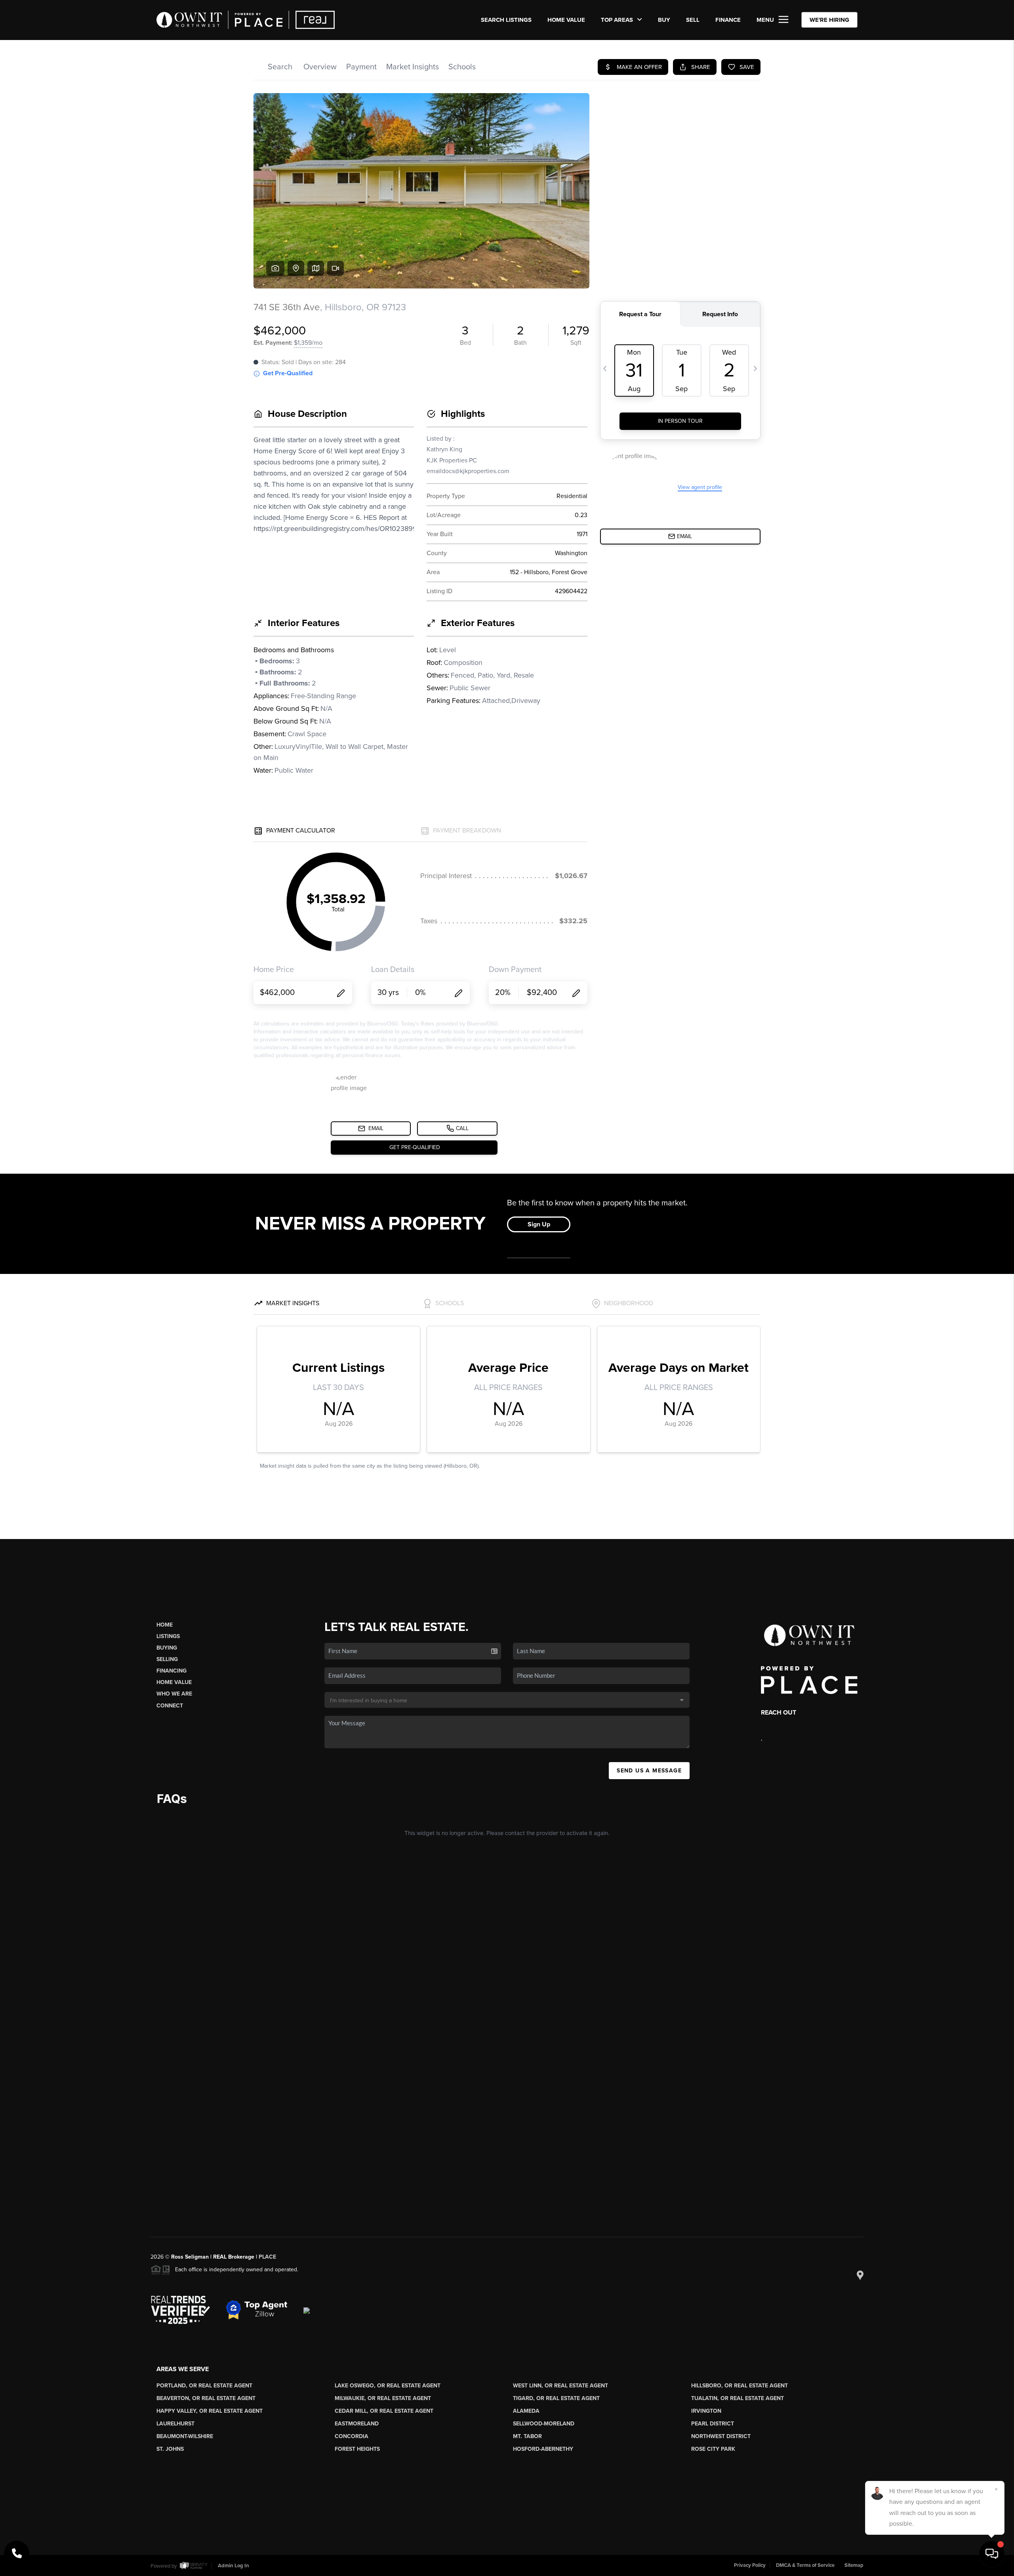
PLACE (267, 2257)
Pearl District (713, 2424)
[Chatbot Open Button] (992, 2554)
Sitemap (854, 2565)
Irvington (706, 2411)
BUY (664, 20)
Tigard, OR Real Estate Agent (556, 2398)
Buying (167, 1648)
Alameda (526, 2411)
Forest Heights (357, 2449)
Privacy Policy (750, 2565)
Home (165, 1625)
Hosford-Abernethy (543, 2449)
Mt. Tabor (527, 2436)
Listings (168, 1636)
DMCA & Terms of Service (805, 2565)
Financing (172, 1671)
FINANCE (728, 20)
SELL (693, 20)
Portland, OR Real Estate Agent (204, 2386)
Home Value (566, 20)
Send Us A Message (649, 1771)
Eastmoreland (357, 2424)
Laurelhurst (175, 2424)
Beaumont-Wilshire (185, 2436)
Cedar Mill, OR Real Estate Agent (384, 2411)
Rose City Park (713, 2449)
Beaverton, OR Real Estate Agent (206, 2398)
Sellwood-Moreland (544, 2424)
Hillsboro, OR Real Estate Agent (740, 2386)
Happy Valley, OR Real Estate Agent (210, 2411)
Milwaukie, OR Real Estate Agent (383, 2398)
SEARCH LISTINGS (506, 20)
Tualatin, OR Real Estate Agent (738, 2398)
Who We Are (174, 1694)
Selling (167, 1659)
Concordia (352, 2436)
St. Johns (170, 2449)
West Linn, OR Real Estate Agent (560, 2386)
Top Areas (618, 20)
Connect (170, 1706)
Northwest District (721, 2436)
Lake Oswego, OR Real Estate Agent (388, 2386)
